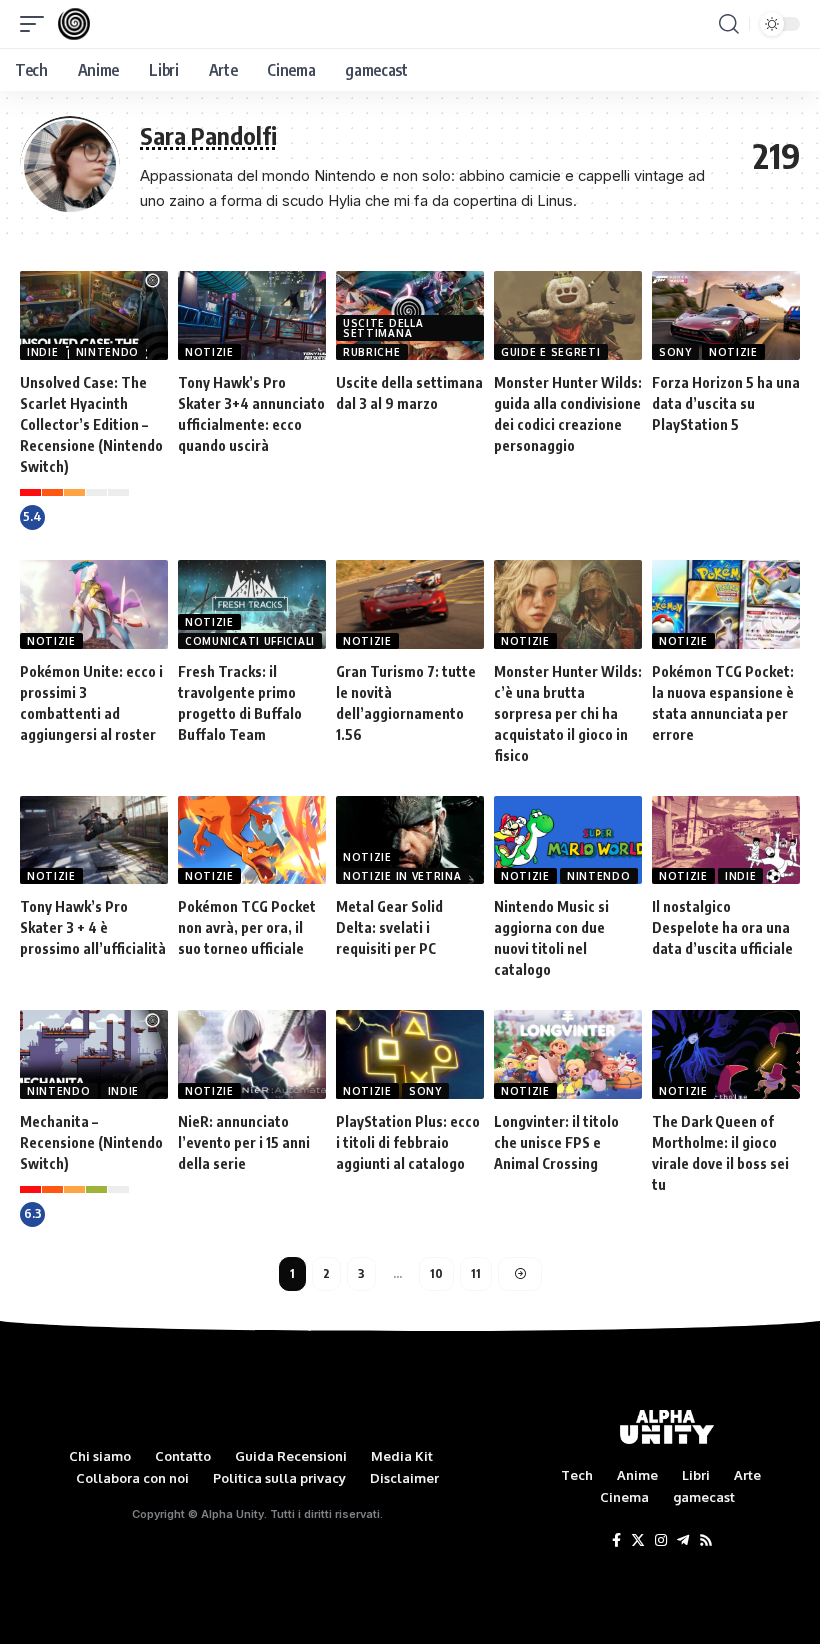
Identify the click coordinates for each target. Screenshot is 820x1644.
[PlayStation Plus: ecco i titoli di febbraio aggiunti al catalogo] (410, 1054)
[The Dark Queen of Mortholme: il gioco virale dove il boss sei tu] (726, 1054)
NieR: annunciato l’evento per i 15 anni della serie (244, 1142)
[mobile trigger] (37, 24)
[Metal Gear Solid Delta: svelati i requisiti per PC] (410, 840)
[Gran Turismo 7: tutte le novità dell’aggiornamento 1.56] (410, 604)
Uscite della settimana (383, 328)
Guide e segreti (551, 352)
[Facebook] (616, 1541)
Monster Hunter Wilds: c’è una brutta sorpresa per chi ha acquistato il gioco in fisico (568, 713)
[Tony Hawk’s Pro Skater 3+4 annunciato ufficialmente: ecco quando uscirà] (252, 315)
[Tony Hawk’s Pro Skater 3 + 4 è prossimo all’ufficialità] (94, 840)
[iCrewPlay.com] (74, 24)
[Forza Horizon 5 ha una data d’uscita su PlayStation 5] (726, 315)
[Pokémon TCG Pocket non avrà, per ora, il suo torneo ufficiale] (252, 840)
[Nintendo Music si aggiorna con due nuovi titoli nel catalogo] (568, 840)
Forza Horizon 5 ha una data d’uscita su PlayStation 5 (726, 403)
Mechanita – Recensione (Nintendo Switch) (91, 1142)
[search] (729, 24)
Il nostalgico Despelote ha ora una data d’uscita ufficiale (722, 927)
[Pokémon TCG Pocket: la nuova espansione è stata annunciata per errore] (726, 604)
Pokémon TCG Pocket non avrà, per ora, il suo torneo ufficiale (247, 927)
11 (476, 1273)
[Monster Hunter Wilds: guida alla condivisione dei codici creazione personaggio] (568, 315)
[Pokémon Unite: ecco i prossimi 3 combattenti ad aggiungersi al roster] (94, 604)
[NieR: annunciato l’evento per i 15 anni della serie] (252, 1054)
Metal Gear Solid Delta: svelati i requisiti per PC (389, 927)
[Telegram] (683, 1541)
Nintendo (108, 352)
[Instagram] (661, 1541)
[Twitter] (638, 1541)
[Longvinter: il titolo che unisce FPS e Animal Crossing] (568, 1054)
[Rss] (706, 1541)
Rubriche (372, 352)
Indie (43, 352)
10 (436, 1273)
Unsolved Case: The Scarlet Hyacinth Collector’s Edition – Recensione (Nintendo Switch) (91, 424)
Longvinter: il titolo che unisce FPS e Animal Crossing (556, 1142)
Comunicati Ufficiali (250, 641)
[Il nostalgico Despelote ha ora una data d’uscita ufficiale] (726, 840)
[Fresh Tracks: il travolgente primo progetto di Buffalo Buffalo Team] (252, 604)
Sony (675, 352)
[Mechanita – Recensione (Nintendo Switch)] (94, 1054)
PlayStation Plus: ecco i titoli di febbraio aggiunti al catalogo (408, 1142)
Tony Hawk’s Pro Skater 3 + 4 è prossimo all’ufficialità (93, 927)
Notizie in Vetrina (402, 876)
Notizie (209, 352)
